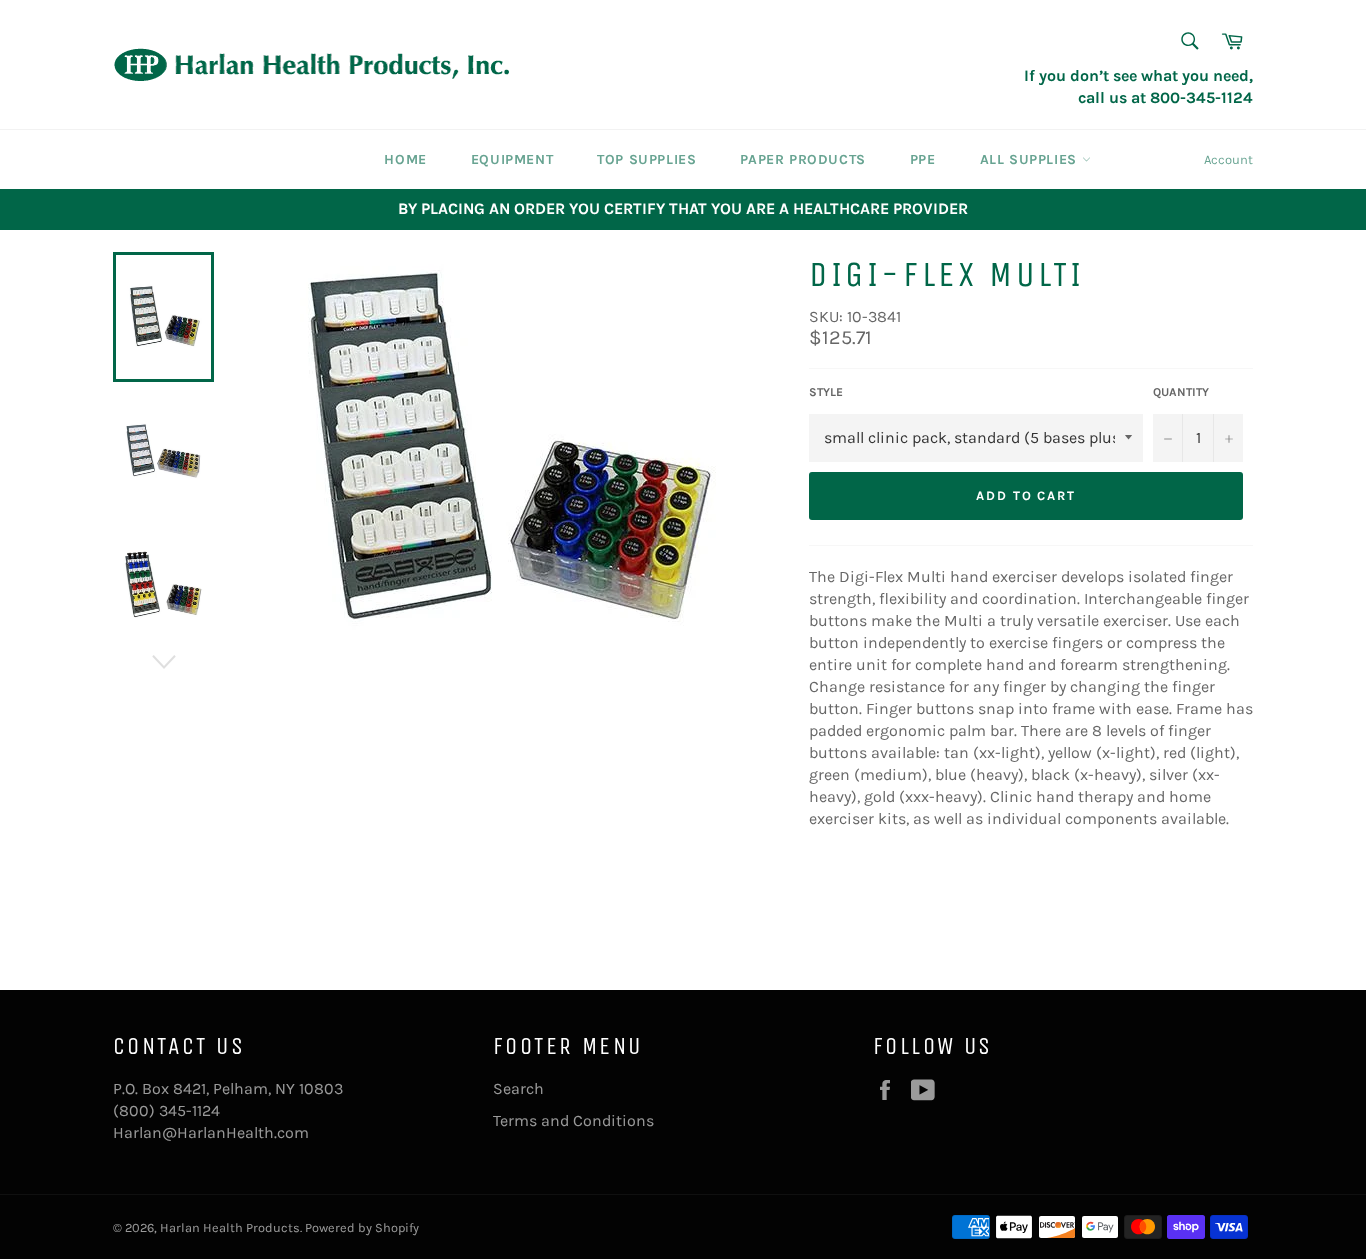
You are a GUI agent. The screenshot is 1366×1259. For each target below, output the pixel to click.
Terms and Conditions (573, 1120)
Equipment (512, 159)
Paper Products (802, 159)
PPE (923, 159)
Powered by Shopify (362, 1227)
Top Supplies (646, 159)
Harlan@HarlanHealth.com (211, 1132)
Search (518, 1088)
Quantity (1181, 392)
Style (826, 392)
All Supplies (1031, 159)
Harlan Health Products (230, 1227)
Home (405, 159)
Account (1228, 159)
